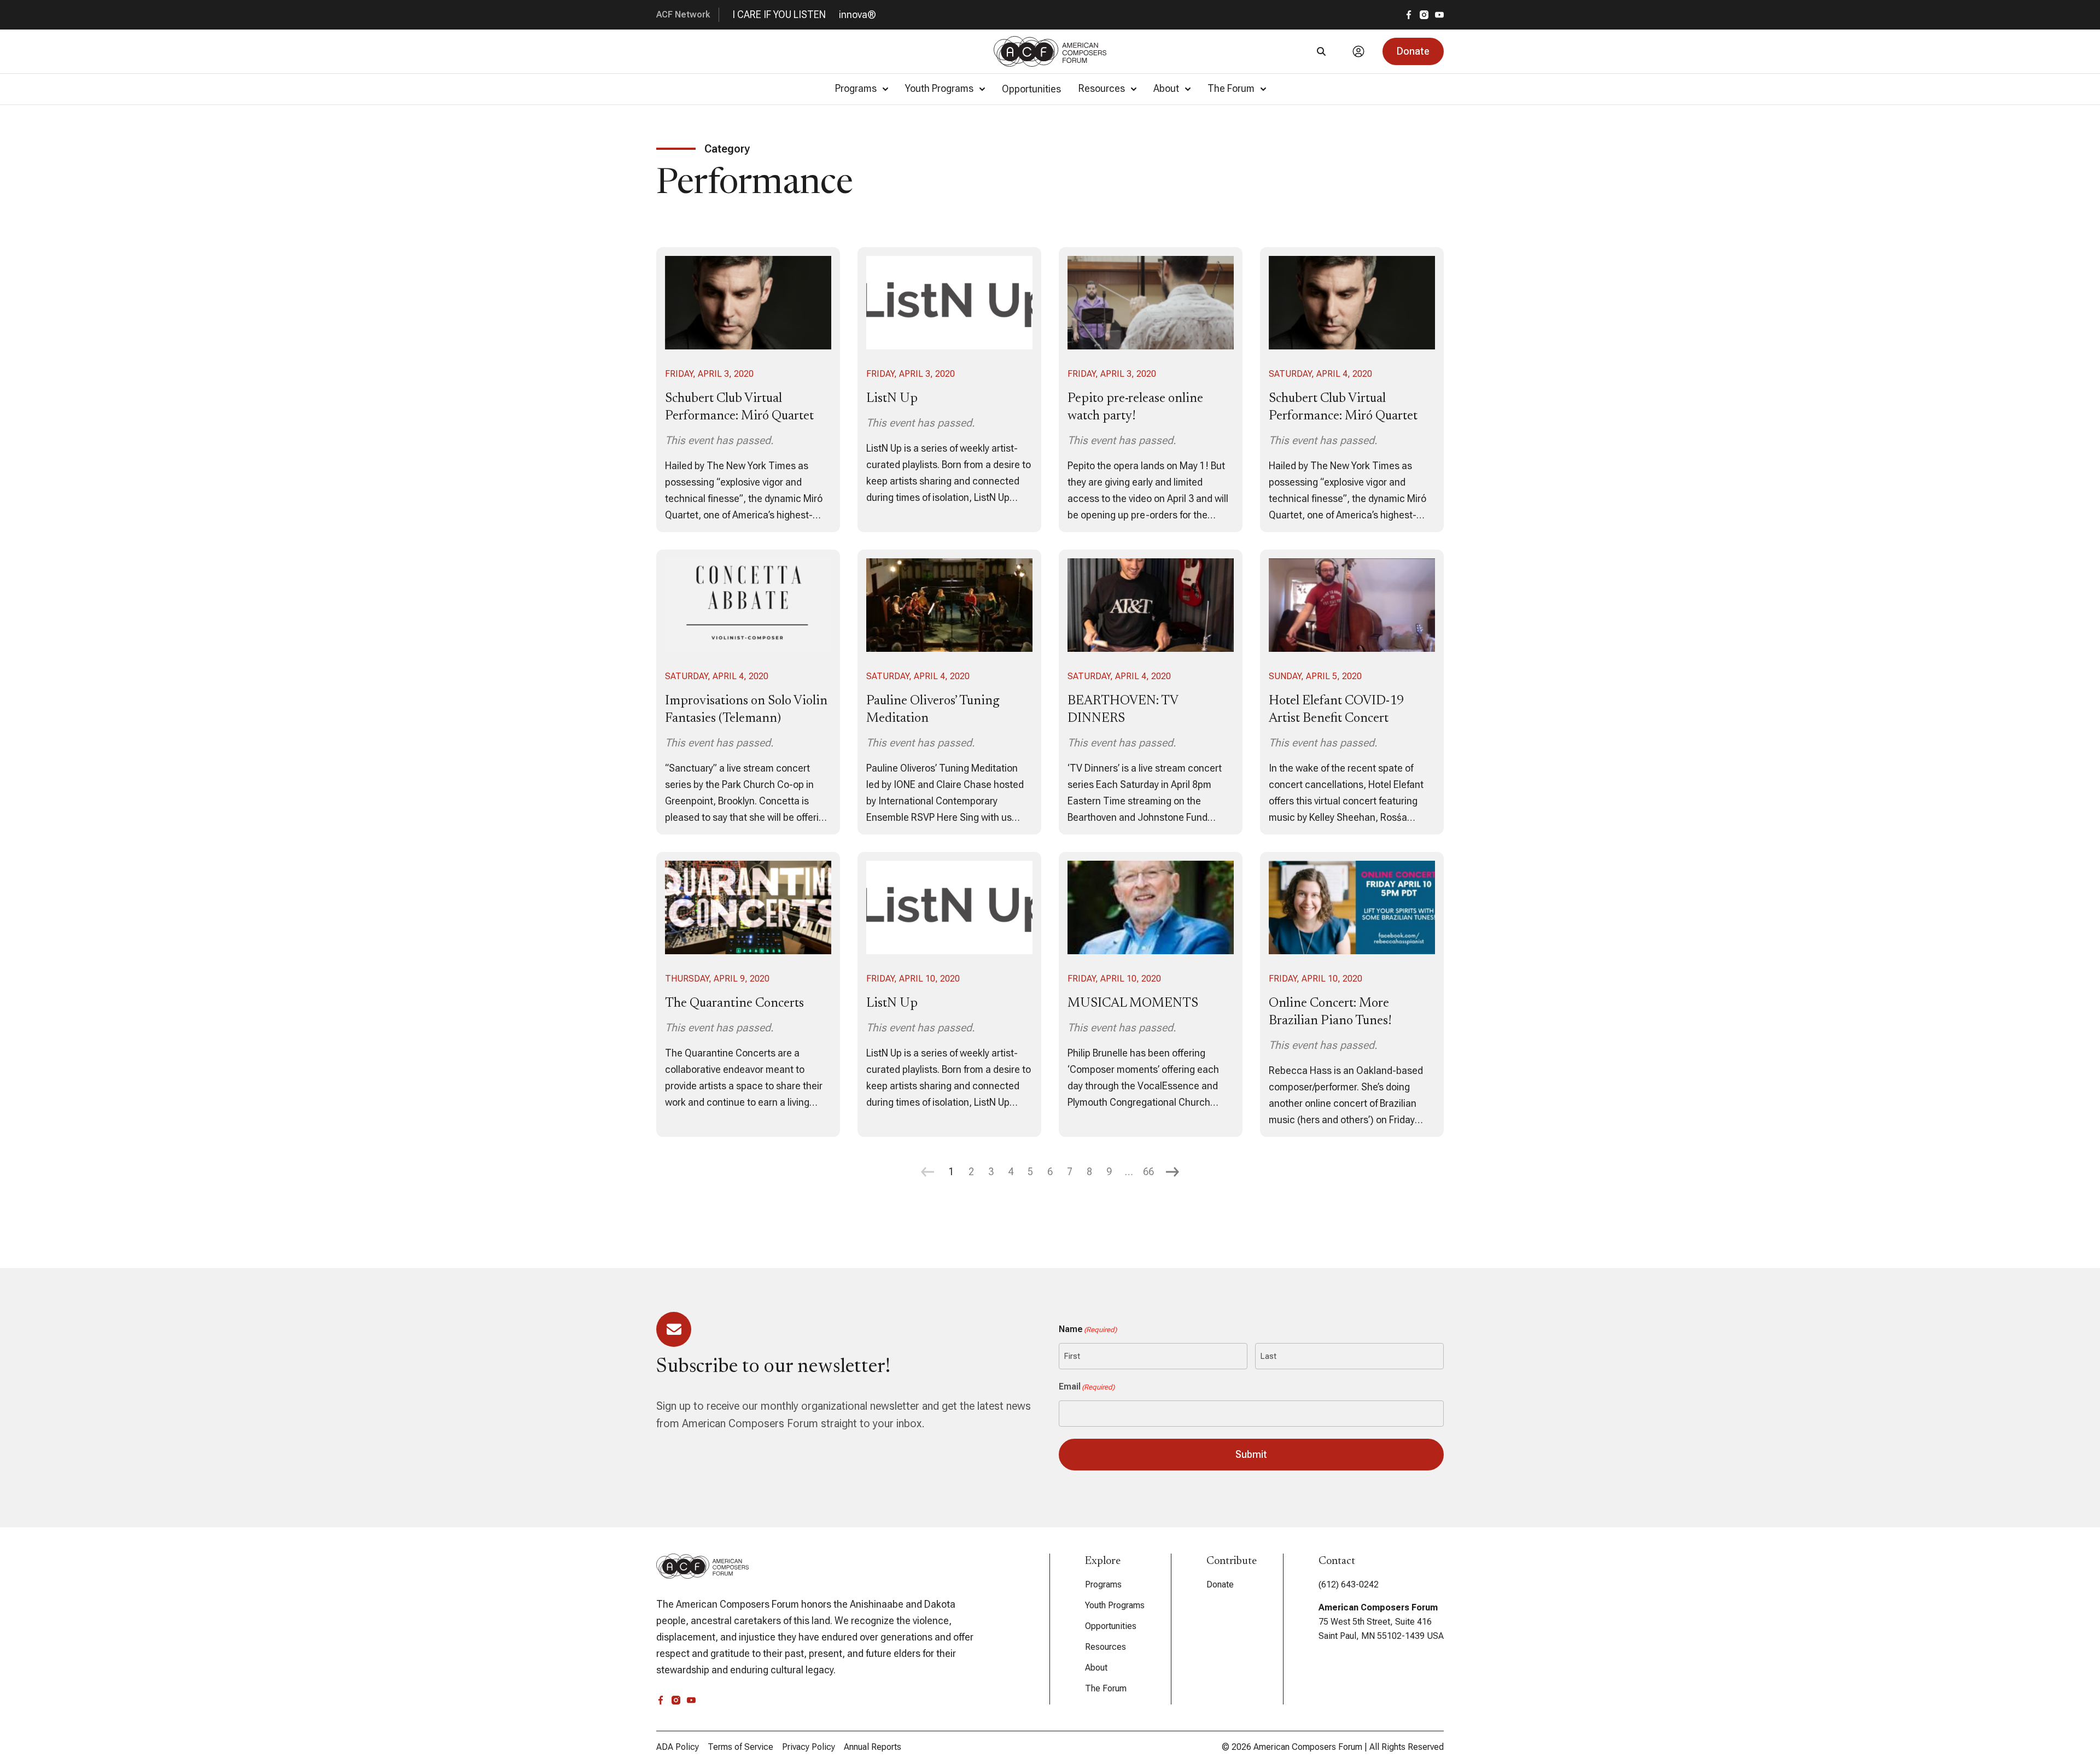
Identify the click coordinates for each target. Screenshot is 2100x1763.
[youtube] (1439, 15)
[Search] (1321, 51)
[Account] (1358, 51)
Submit (1251, 1454)
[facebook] (1409, 15)
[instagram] (1424, 15)
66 (1148, 1172)
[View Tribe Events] (748, 390)
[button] (1413, 51)
